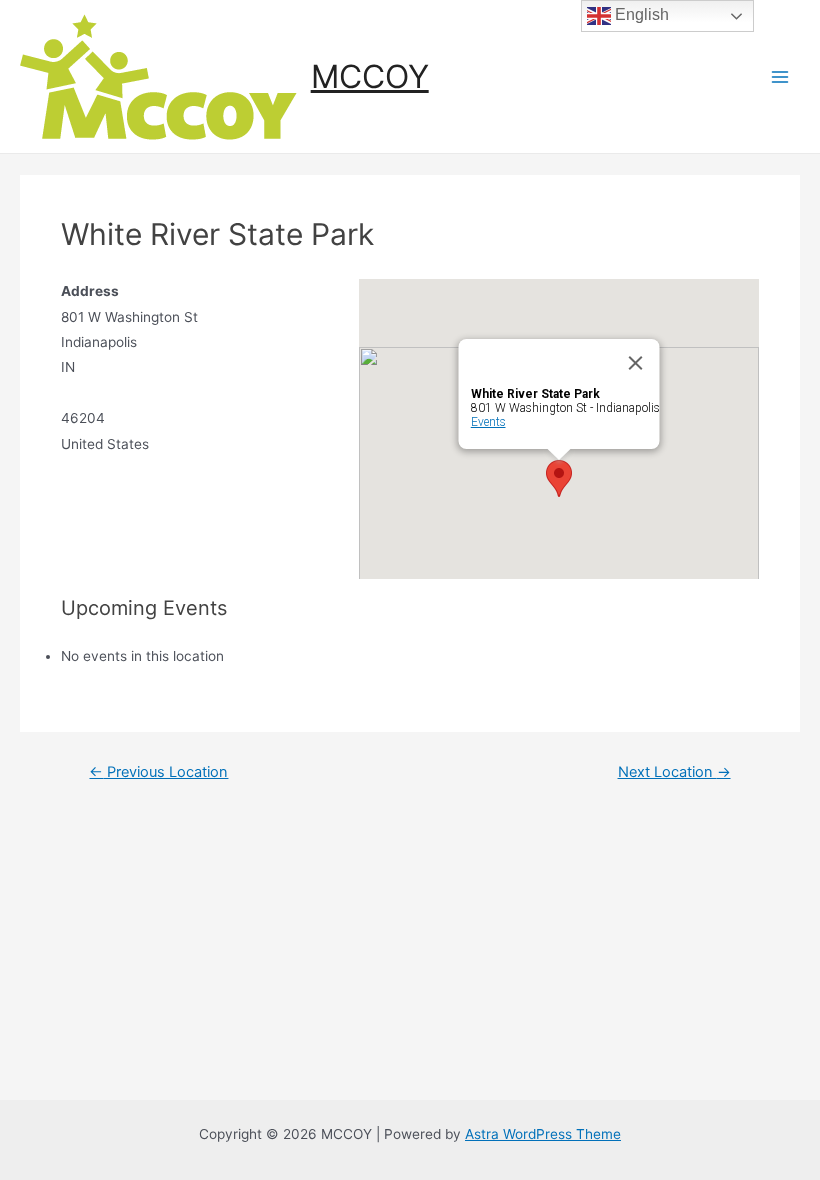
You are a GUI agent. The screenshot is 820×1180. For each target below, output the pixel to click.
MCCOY (370, 76)
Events (487, 422)
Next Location (674, 772)
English (640, 14)
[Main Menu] (780, 76)
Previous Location (158, 772)
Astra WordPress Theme (543, 1134)
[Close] (635, 363)
